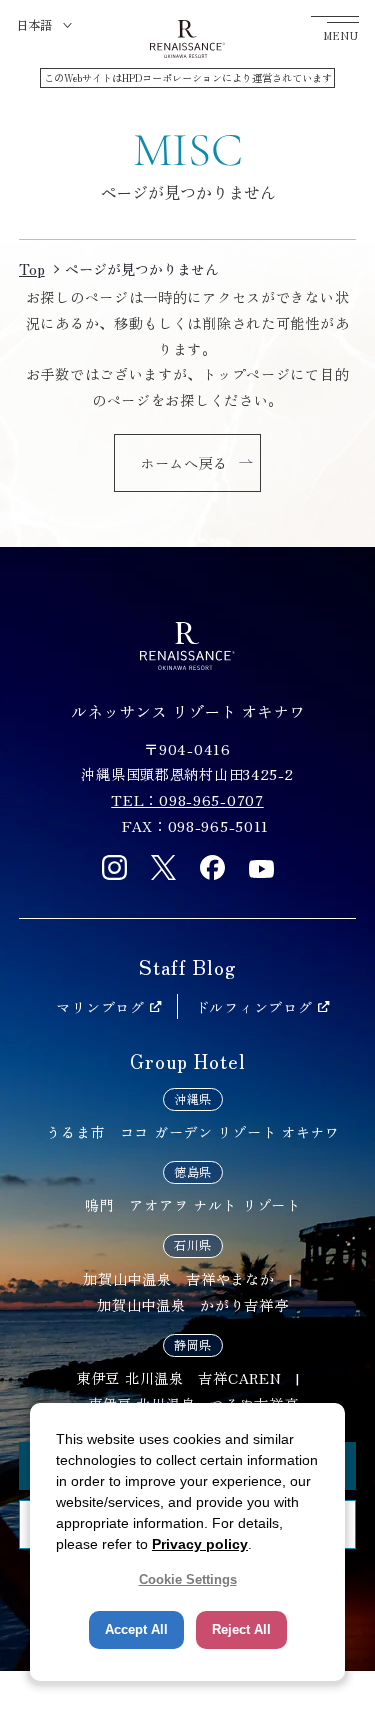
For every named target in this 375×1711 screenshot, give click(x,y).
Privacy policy (200, 1544)
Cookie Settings (188, 1579)
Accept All (136, 1629)
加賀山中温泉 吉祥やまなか (178, 1278)
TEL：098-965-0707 (187, 799)
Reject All (241, 1629)
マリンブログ (100, 1006)
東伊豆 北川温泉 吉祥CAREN (178, 1377)
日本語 (34, 25)
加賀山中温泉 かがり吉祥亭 (192, 1304)
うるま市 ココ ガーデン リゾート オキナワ (193, 1131)
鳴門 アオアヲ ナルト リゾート (192, 1204)
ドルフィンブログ (254, 1006)
